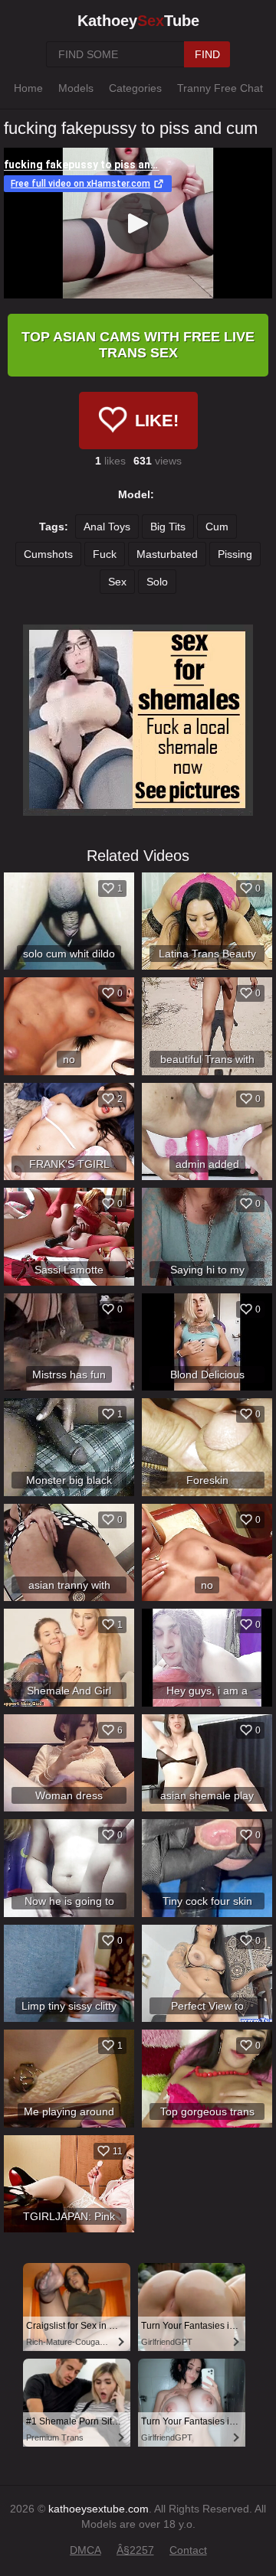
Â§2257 (135, 2550)
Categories (135, 88)
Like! (157, 421)
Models (76, 88)
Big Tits (168, 527)
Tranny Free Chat (220, 88)
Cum (217, 527)
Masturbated (167, 554)
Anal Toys (107, 527)
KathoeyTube (138, 21)
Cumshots (48, 554)
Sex (117, 582)
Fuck (105, 554)
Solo (157, 582)
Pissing (235, 554)
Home (28, 88)
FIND (207, 54)
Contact (188, 2550)
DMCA (85, 2550)
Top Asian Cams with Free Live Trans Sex (138, 345)
